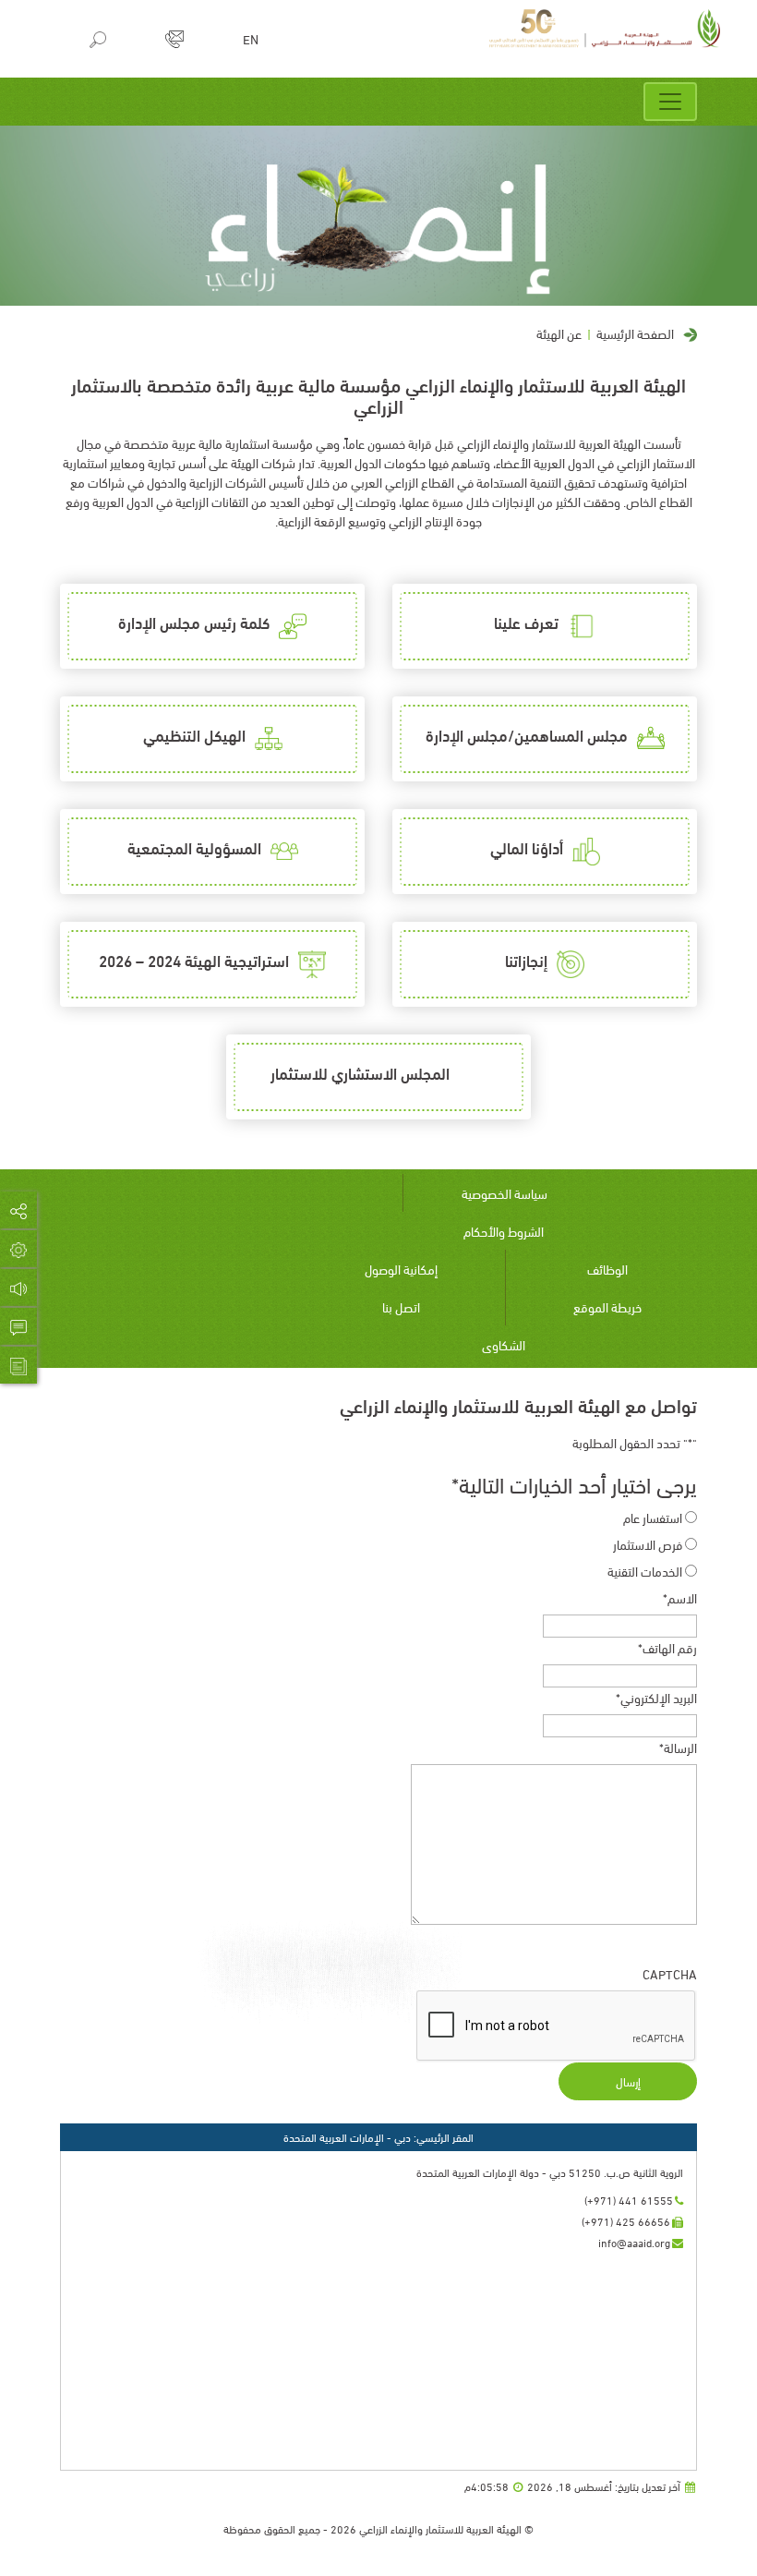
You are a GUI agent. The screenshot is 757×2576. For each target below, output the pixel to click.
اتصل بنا (401, 1306)
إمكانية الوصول (401, 1269)
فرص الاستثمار (648, 1544)
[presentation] (557, 2026)
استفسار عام (653, 1517)
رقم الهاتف (667, 1647)
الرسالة (678, 1747)
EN (251, 39)
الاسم (680, 1597)
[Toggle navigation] (670, 102)
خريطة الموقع (607, 1306)
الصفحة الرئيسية (635, 333)
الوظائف (607, 1269)
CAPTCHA (670, 1973)
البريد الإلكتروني (656, 1697)
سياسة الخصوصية (505, 1193)
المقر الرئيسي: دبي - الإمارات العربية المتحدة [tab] (378, 2137)
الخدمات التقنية (645, 1571)
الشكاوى (504, 1344)
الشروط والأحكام (504, 1231)
